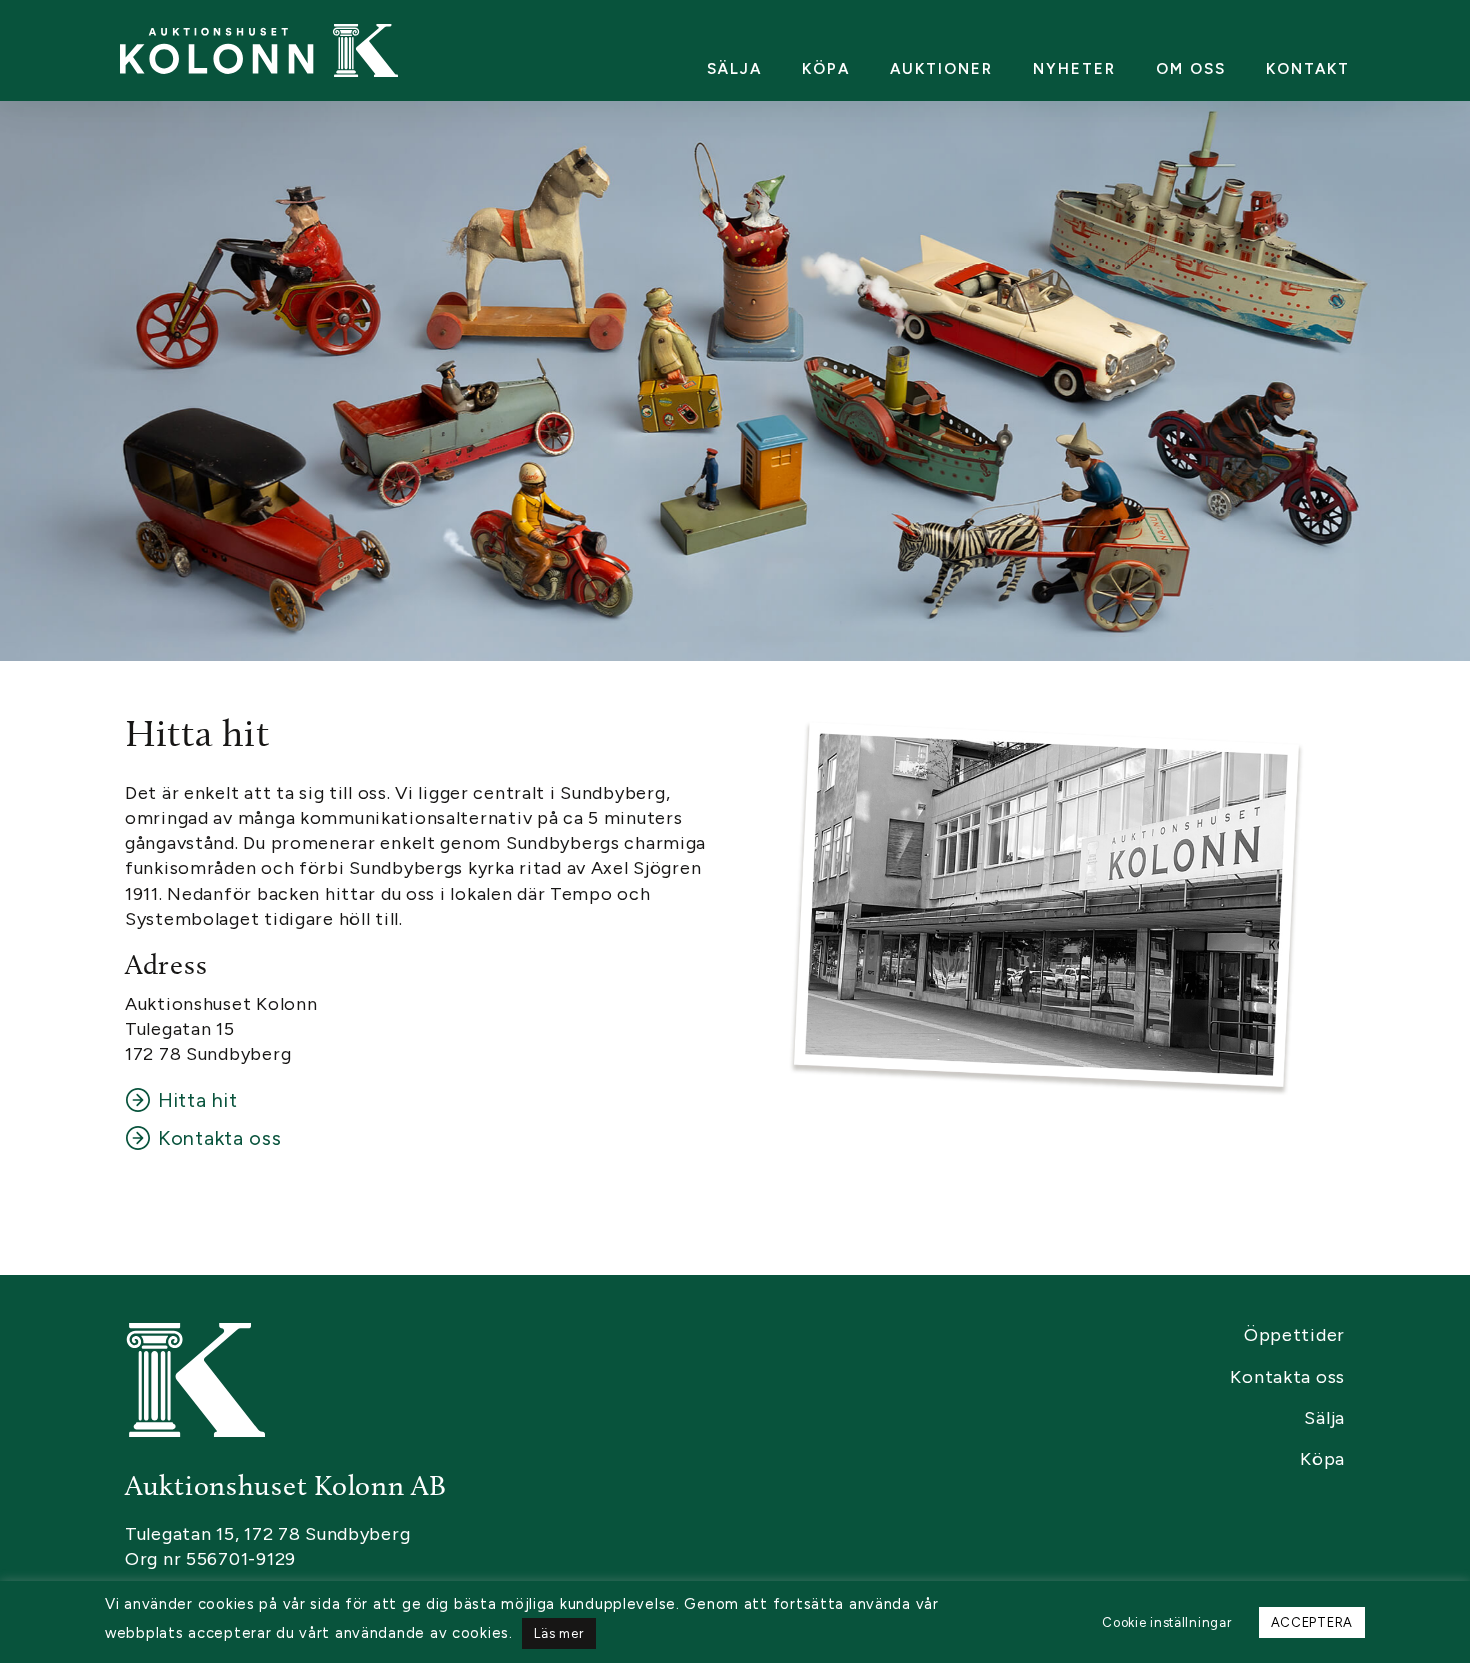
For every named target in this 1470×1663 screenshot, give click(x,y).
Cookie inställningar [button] (1166, 1622)
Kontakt (1308, 69)
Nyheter (1074, 69)
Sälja (734, 69)
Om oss (1191, 69)
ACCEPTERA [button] (1312, 1622)
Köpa (826, 69)
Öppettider (1294, 1335)
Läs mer (558, 1633)
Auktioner (941, 69)
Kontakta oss (220, 1138)
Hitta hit (197, 1100)
